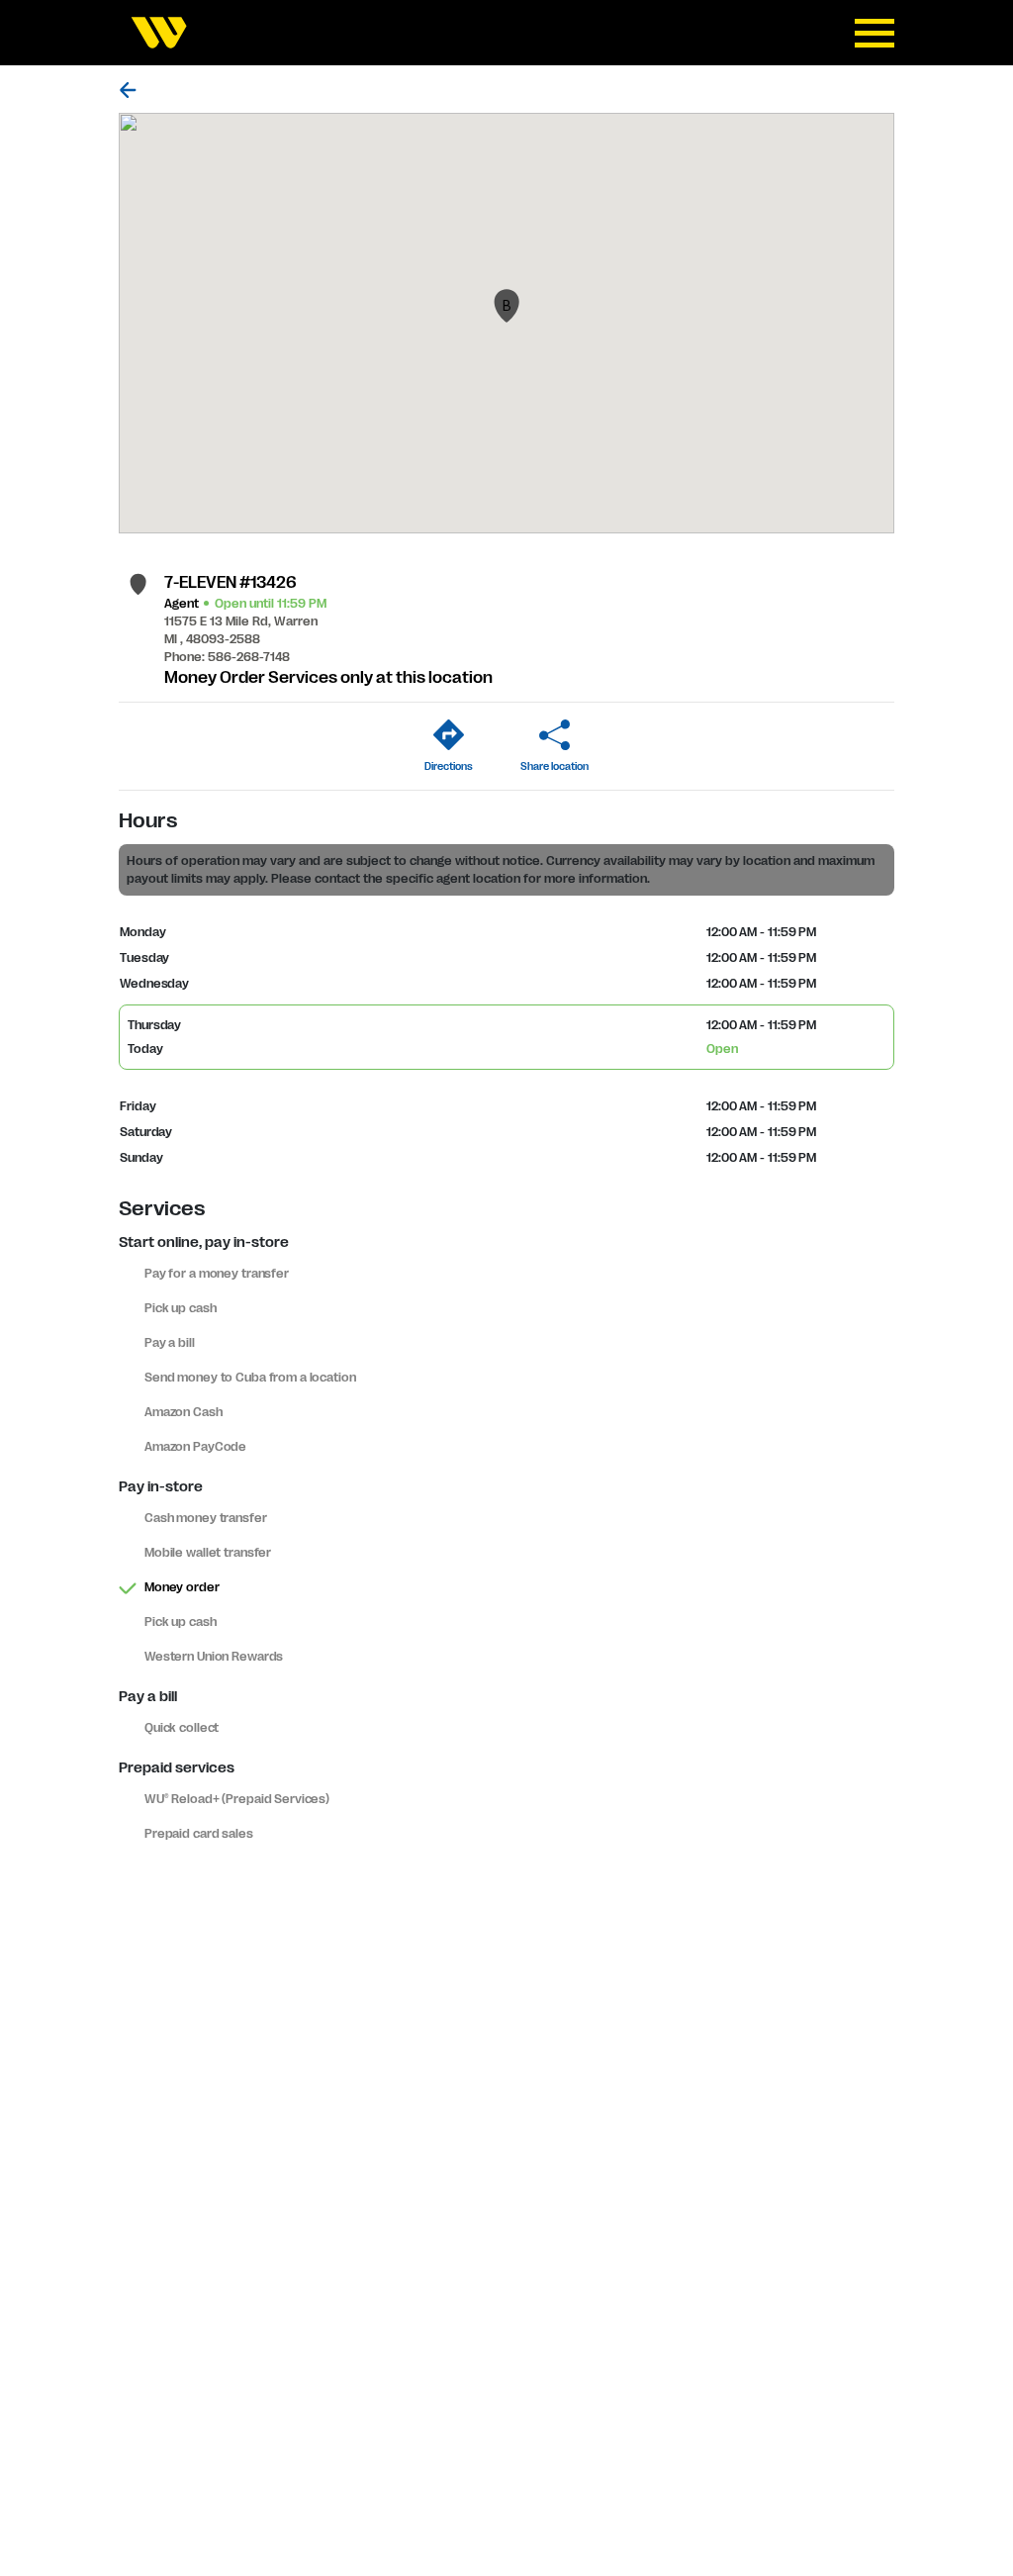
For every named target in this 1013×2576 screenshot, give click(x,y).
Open (722, 1049)
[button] (506, 306)
